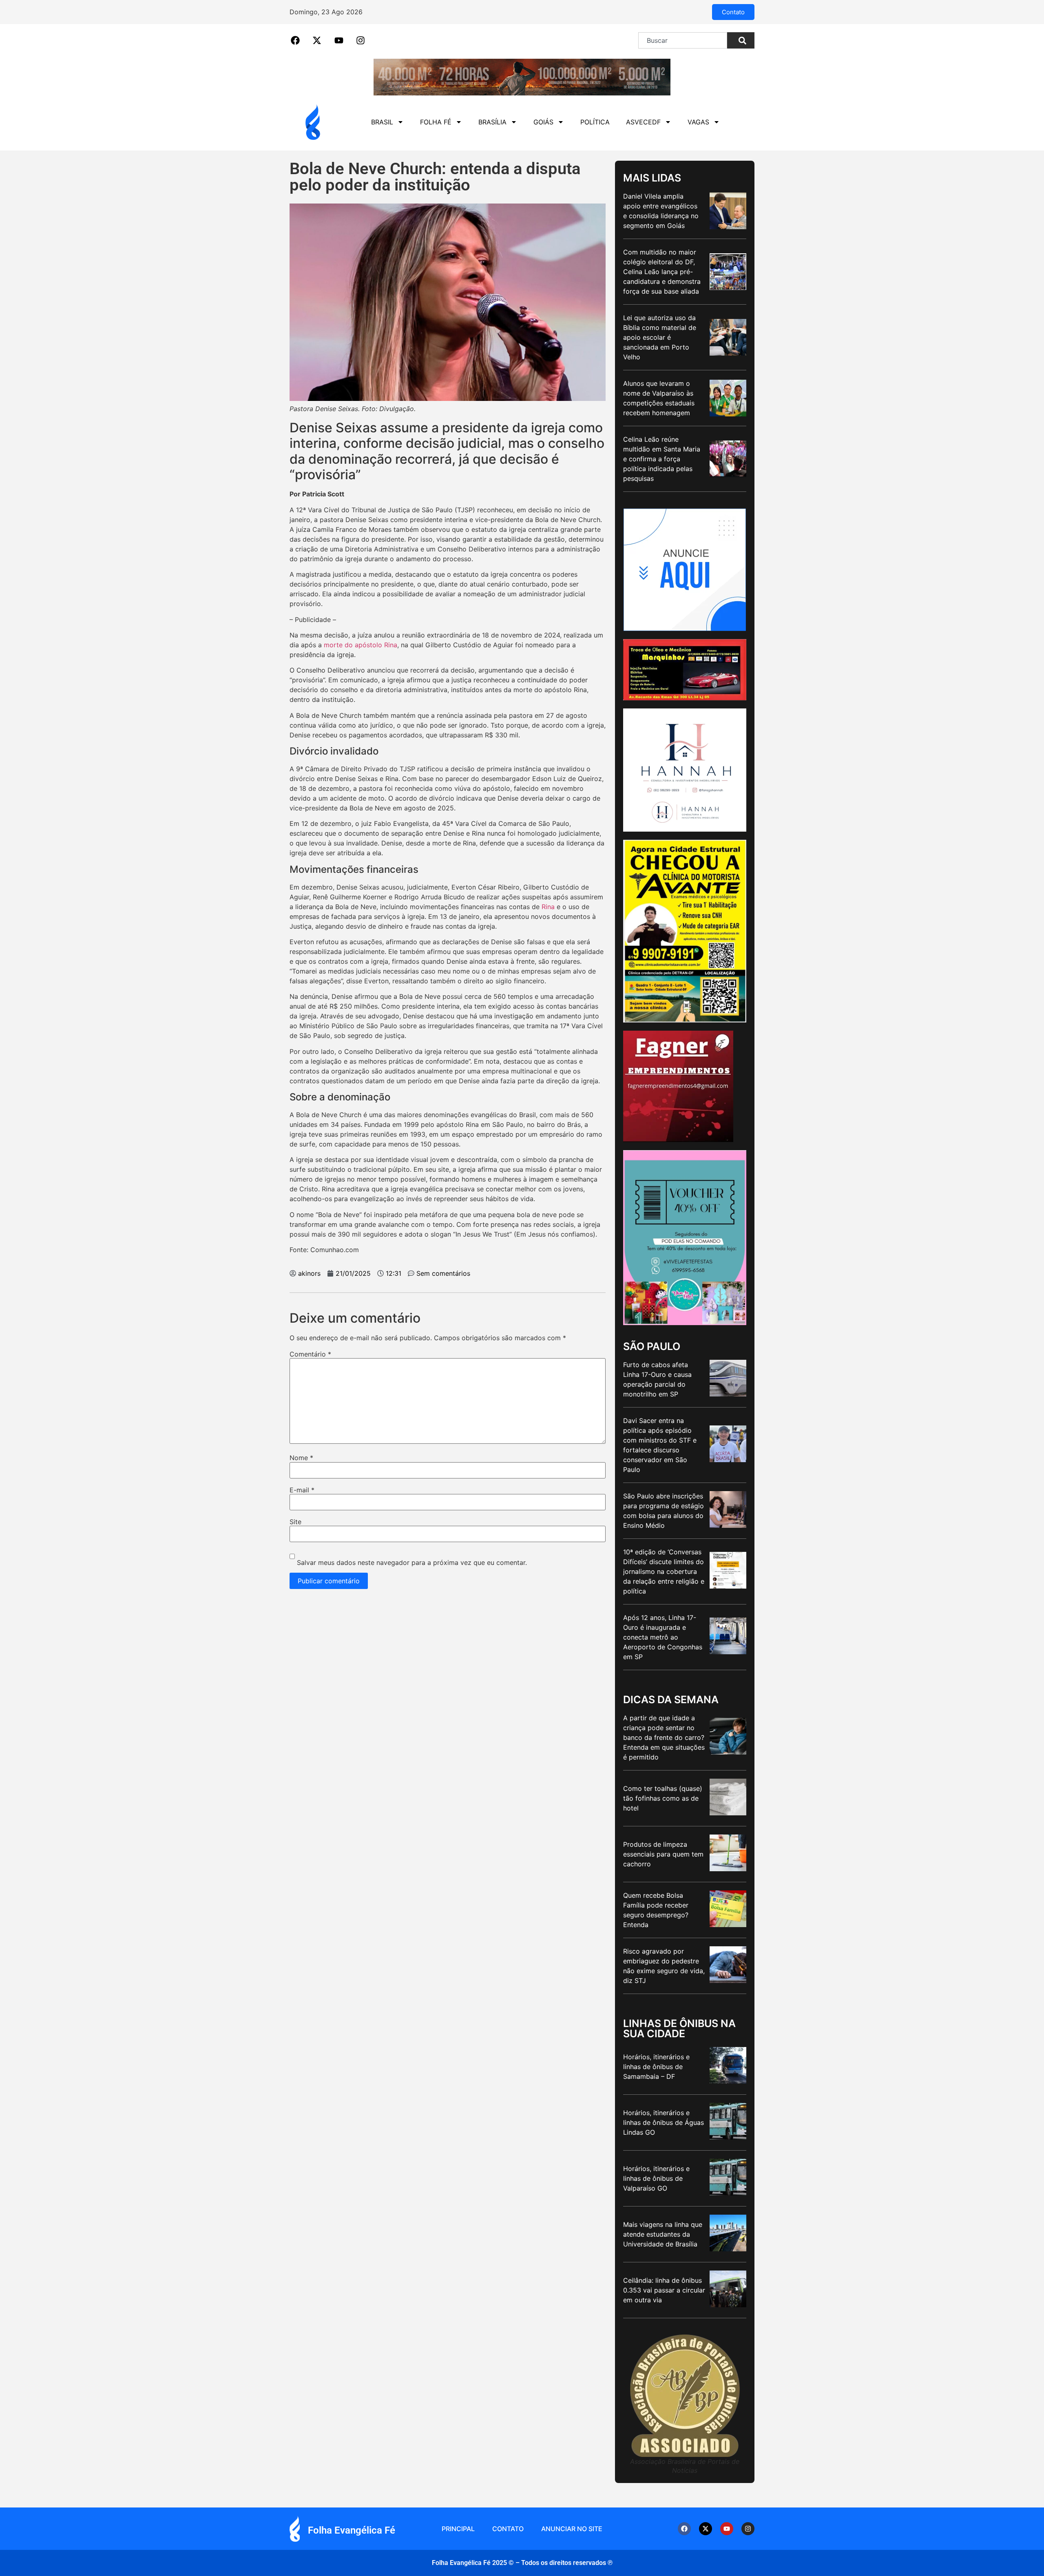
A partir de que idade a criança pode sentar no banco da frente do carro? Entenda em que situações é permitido (664, 1737)
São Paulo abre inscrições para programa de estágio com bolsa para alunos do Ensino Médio (664, 1511)
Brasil (382, 122)
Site (295, 1522)
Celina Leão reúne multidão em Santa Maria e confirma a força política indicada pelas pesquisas (662, 459)
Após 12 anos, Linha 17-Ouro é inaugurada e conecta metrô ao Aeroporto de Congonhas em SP (663, 1637)
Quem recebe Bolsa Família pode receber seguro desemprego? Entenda (656, 1910)
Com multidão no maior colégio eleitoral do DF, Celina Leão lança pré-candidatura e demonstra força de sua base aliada (662, 272)
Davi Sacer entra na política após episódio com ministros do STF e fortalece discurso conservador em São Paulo (660, 1445)
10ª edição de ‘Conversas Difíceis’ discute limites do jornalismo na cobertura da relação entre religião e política (664, 1571)
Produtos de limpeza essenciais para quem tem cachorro (663, 1854)
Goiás (543, 122)
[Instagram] (748, 2529)
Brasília (492, 122)
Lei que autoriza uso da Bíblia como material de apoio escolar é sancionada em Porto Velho (660, 337)
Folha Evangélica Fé (352, 2530)
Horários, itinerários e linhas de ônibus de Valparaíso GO (656, 2178)
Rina (548, 907)
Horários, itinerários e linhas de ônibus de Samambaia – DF (656, 2067)
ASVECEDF (643, 122)
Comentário (310, 1354)
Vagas (698, 122)
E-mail (302, 1490)
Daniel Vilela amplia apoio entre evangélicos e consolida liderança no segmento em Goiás (661, 211)
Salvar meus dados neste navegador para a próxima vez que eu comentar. (412, 1562)
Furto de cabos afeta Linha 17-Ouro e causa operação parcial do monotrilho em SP (657, 1379)
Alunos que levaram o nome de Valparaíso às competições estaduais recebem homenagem (659, 398)
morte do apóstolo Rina (361, 645)
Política (595, 122)
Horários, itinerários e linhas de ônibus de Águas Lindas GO (664, 2122)
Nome (301, 1458)
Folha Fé (436, 122)
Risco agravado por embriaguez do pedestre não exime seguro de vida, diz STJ (664, 1966)
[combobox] (683, 40)
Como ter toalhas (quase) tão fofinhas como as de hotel (663, 1798)
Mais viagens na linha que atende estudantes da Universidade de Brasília (663, 2234)
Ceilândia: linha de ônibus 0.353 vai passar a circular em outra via (664, 2290)
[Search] (741, 40)
